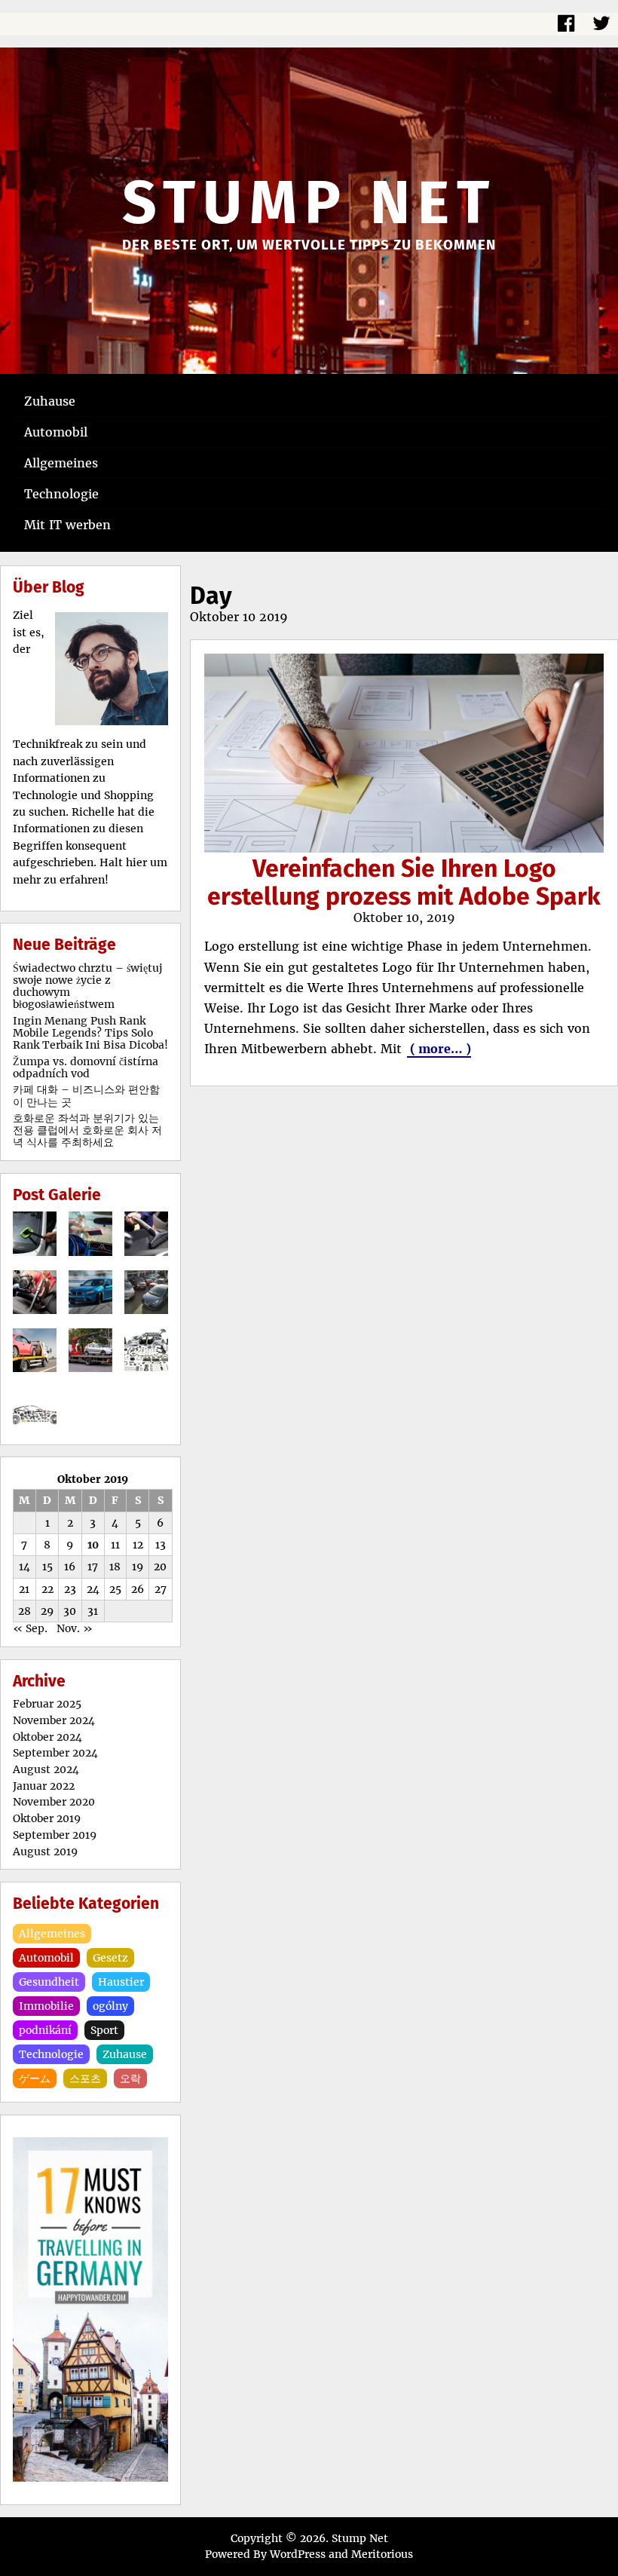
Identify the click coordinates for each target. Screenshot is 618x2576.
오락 (130, 2078)
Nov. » (75, 1628)
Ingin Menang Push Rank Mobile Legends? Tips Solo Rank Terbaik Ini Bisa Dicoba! (90, 1033)
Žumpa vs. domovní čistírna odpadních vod (86, 1067)
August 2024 (46, 1769)
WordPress (298, 2554)
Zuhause (50, 401)
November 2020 (54, 1802)
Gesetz (110, 1958)
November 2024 (54, 1720)
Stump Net (309, 203)
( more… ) (439, 1049)
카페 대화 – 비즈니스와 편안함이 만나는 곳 (86, 1095)
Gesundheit (49, 1982)
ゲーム (35, 2078)
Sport (104, 2030)
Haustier (121, 1982)
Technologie (61, 494)
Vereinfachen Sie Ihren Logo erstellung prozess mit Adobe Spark (404, 882)
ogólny (110, 2006)
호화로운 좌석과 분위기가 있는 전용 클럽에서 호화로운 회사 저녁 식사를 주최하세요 (87, 1130)
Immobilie (46, 2006)
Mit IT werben (67, 525)
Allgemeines (61, 463)
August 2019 (45, 1852)
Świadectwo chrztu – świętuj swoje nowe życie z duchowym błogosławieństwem (87, 986)
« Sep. (30, 1628)
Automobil (56, 432)
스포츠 (85, 2078)
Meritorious (382, 2554)
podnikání (45, 2030)
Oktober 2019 (47, 1818)
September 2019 (55, 1835)
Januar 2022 (44, 1786)
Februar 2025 (47, 1704)
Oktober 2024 (47, 1737)
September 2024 (55, 1753)
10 (93, 1545)
